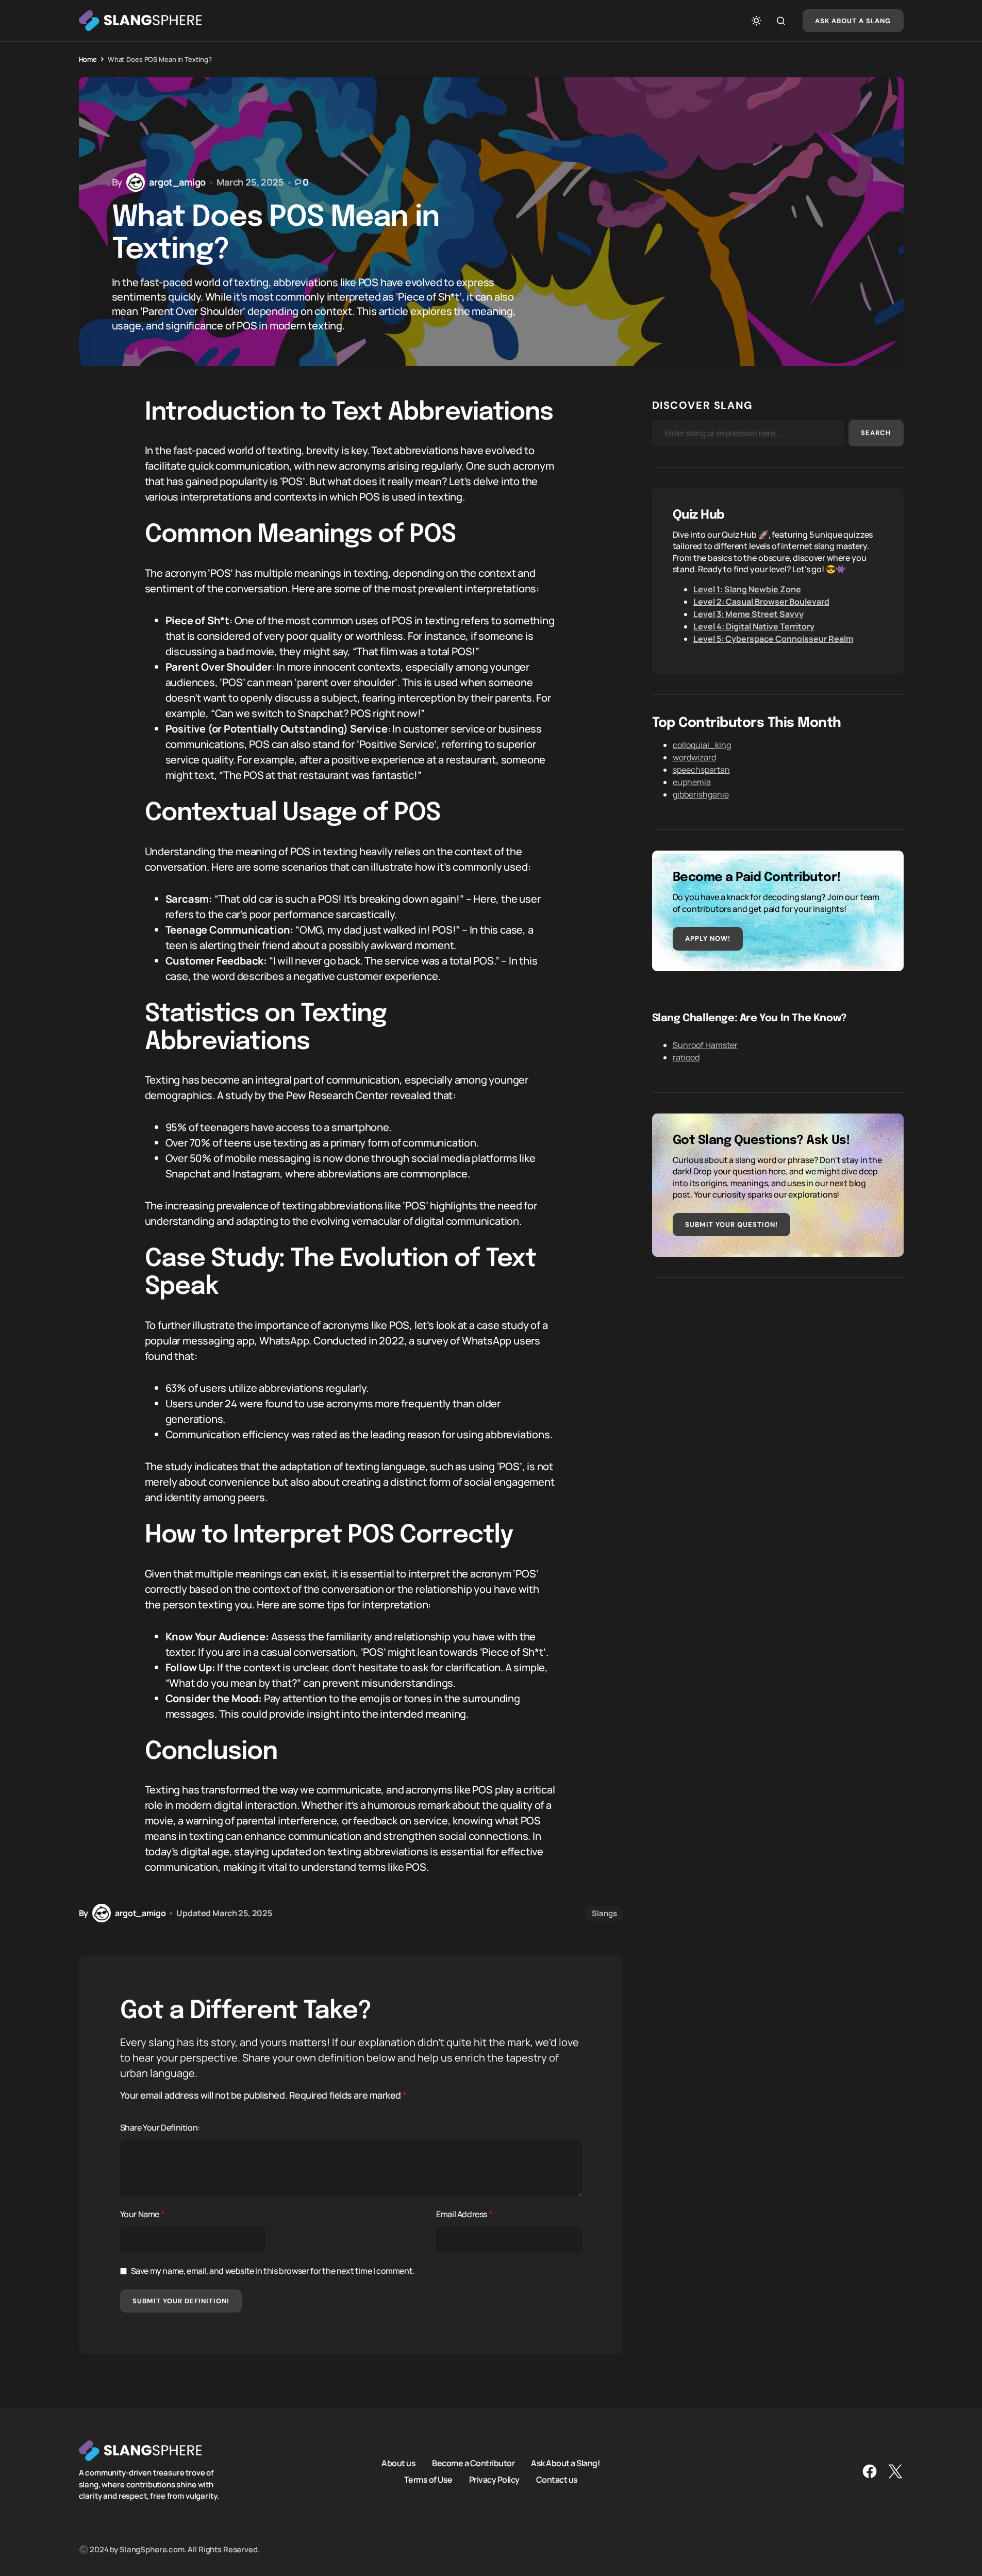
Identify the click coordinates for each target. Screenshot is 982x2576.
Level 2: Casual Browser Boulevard (761, 602)
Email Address (464, 2214)
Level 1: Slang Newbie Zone (747, 589)
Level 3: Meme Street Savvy (748, 614)
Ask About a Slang (853, 21)
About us (398, 2463)
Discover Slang (703, 405)
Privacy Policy (494, 2480)
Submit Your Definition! (181, 2301)
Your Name (142, 2214)
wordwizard (694, 757)
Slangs (604, 1913)
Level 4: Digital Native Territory (754, 626)
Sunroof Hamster (705, 1045)
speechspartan (701, 770)
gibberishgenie (701, 794)
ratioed (686, 1057)
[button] (756, 21)
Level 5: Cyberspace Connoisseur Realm (773, 639)
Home (88, 59)
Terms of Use (428, 2480)
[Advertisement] (778, 1371)
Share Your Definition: (160, 2128)
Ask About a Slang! (565, 2463)
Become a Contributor (473, 2463)
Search (876, 433)
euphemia (692, 782)
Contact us (557, 2480)
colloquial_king (702, 745)
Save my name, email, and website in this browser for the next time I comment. (273, 2271)
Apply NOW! (708, 938)
